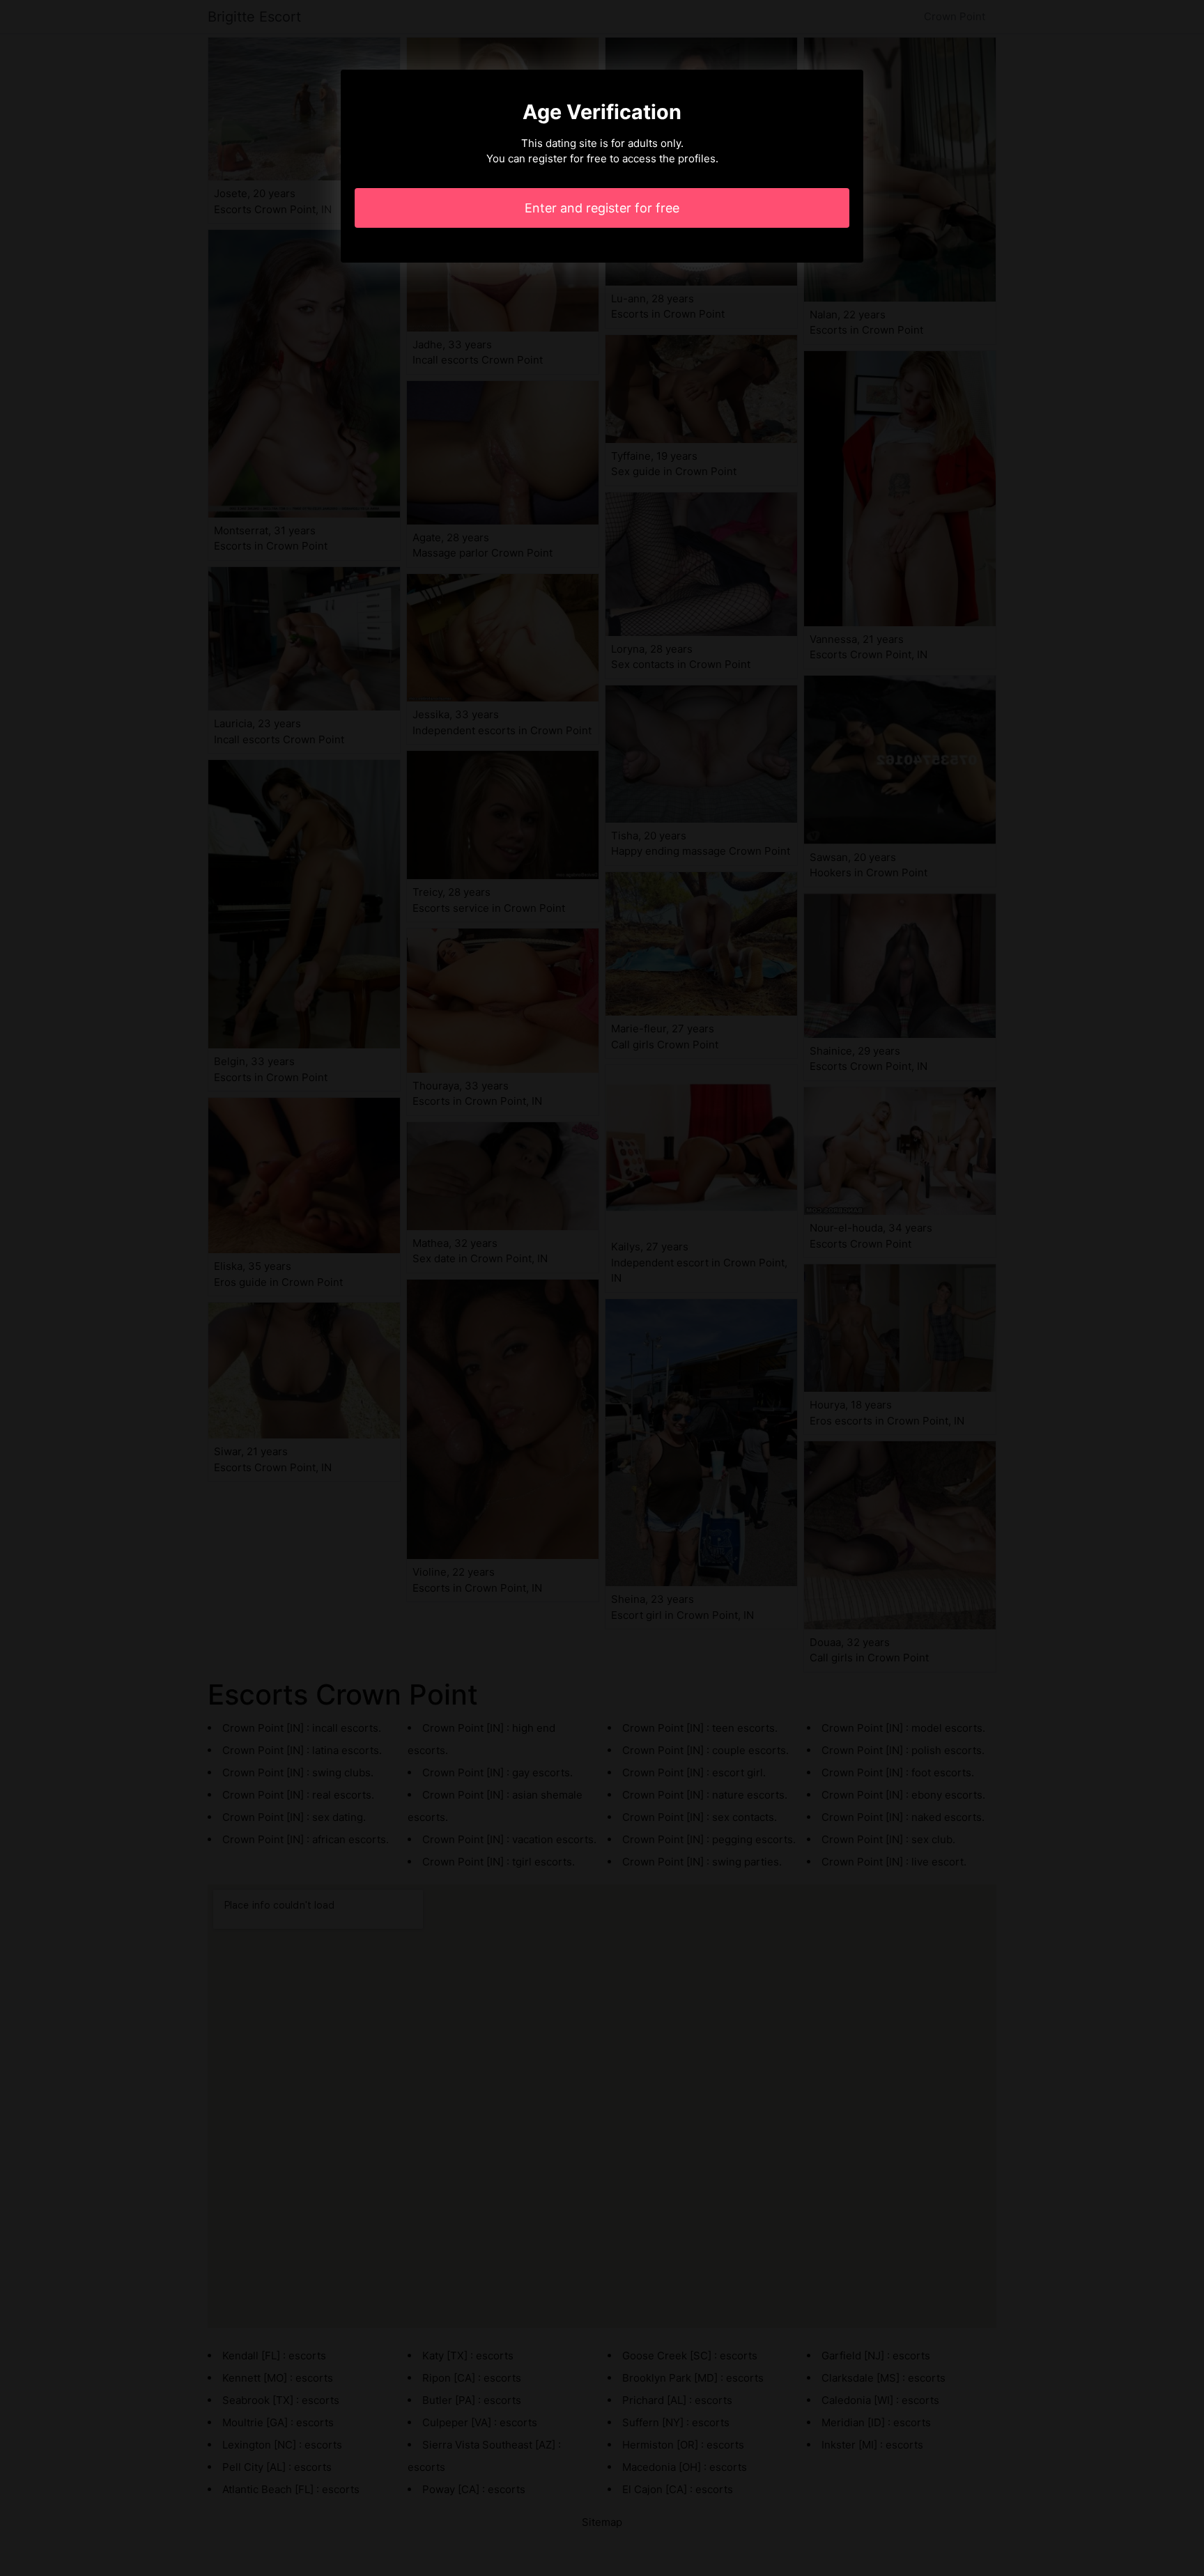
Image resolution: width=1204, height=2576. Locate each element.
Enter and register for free (602, 208)
